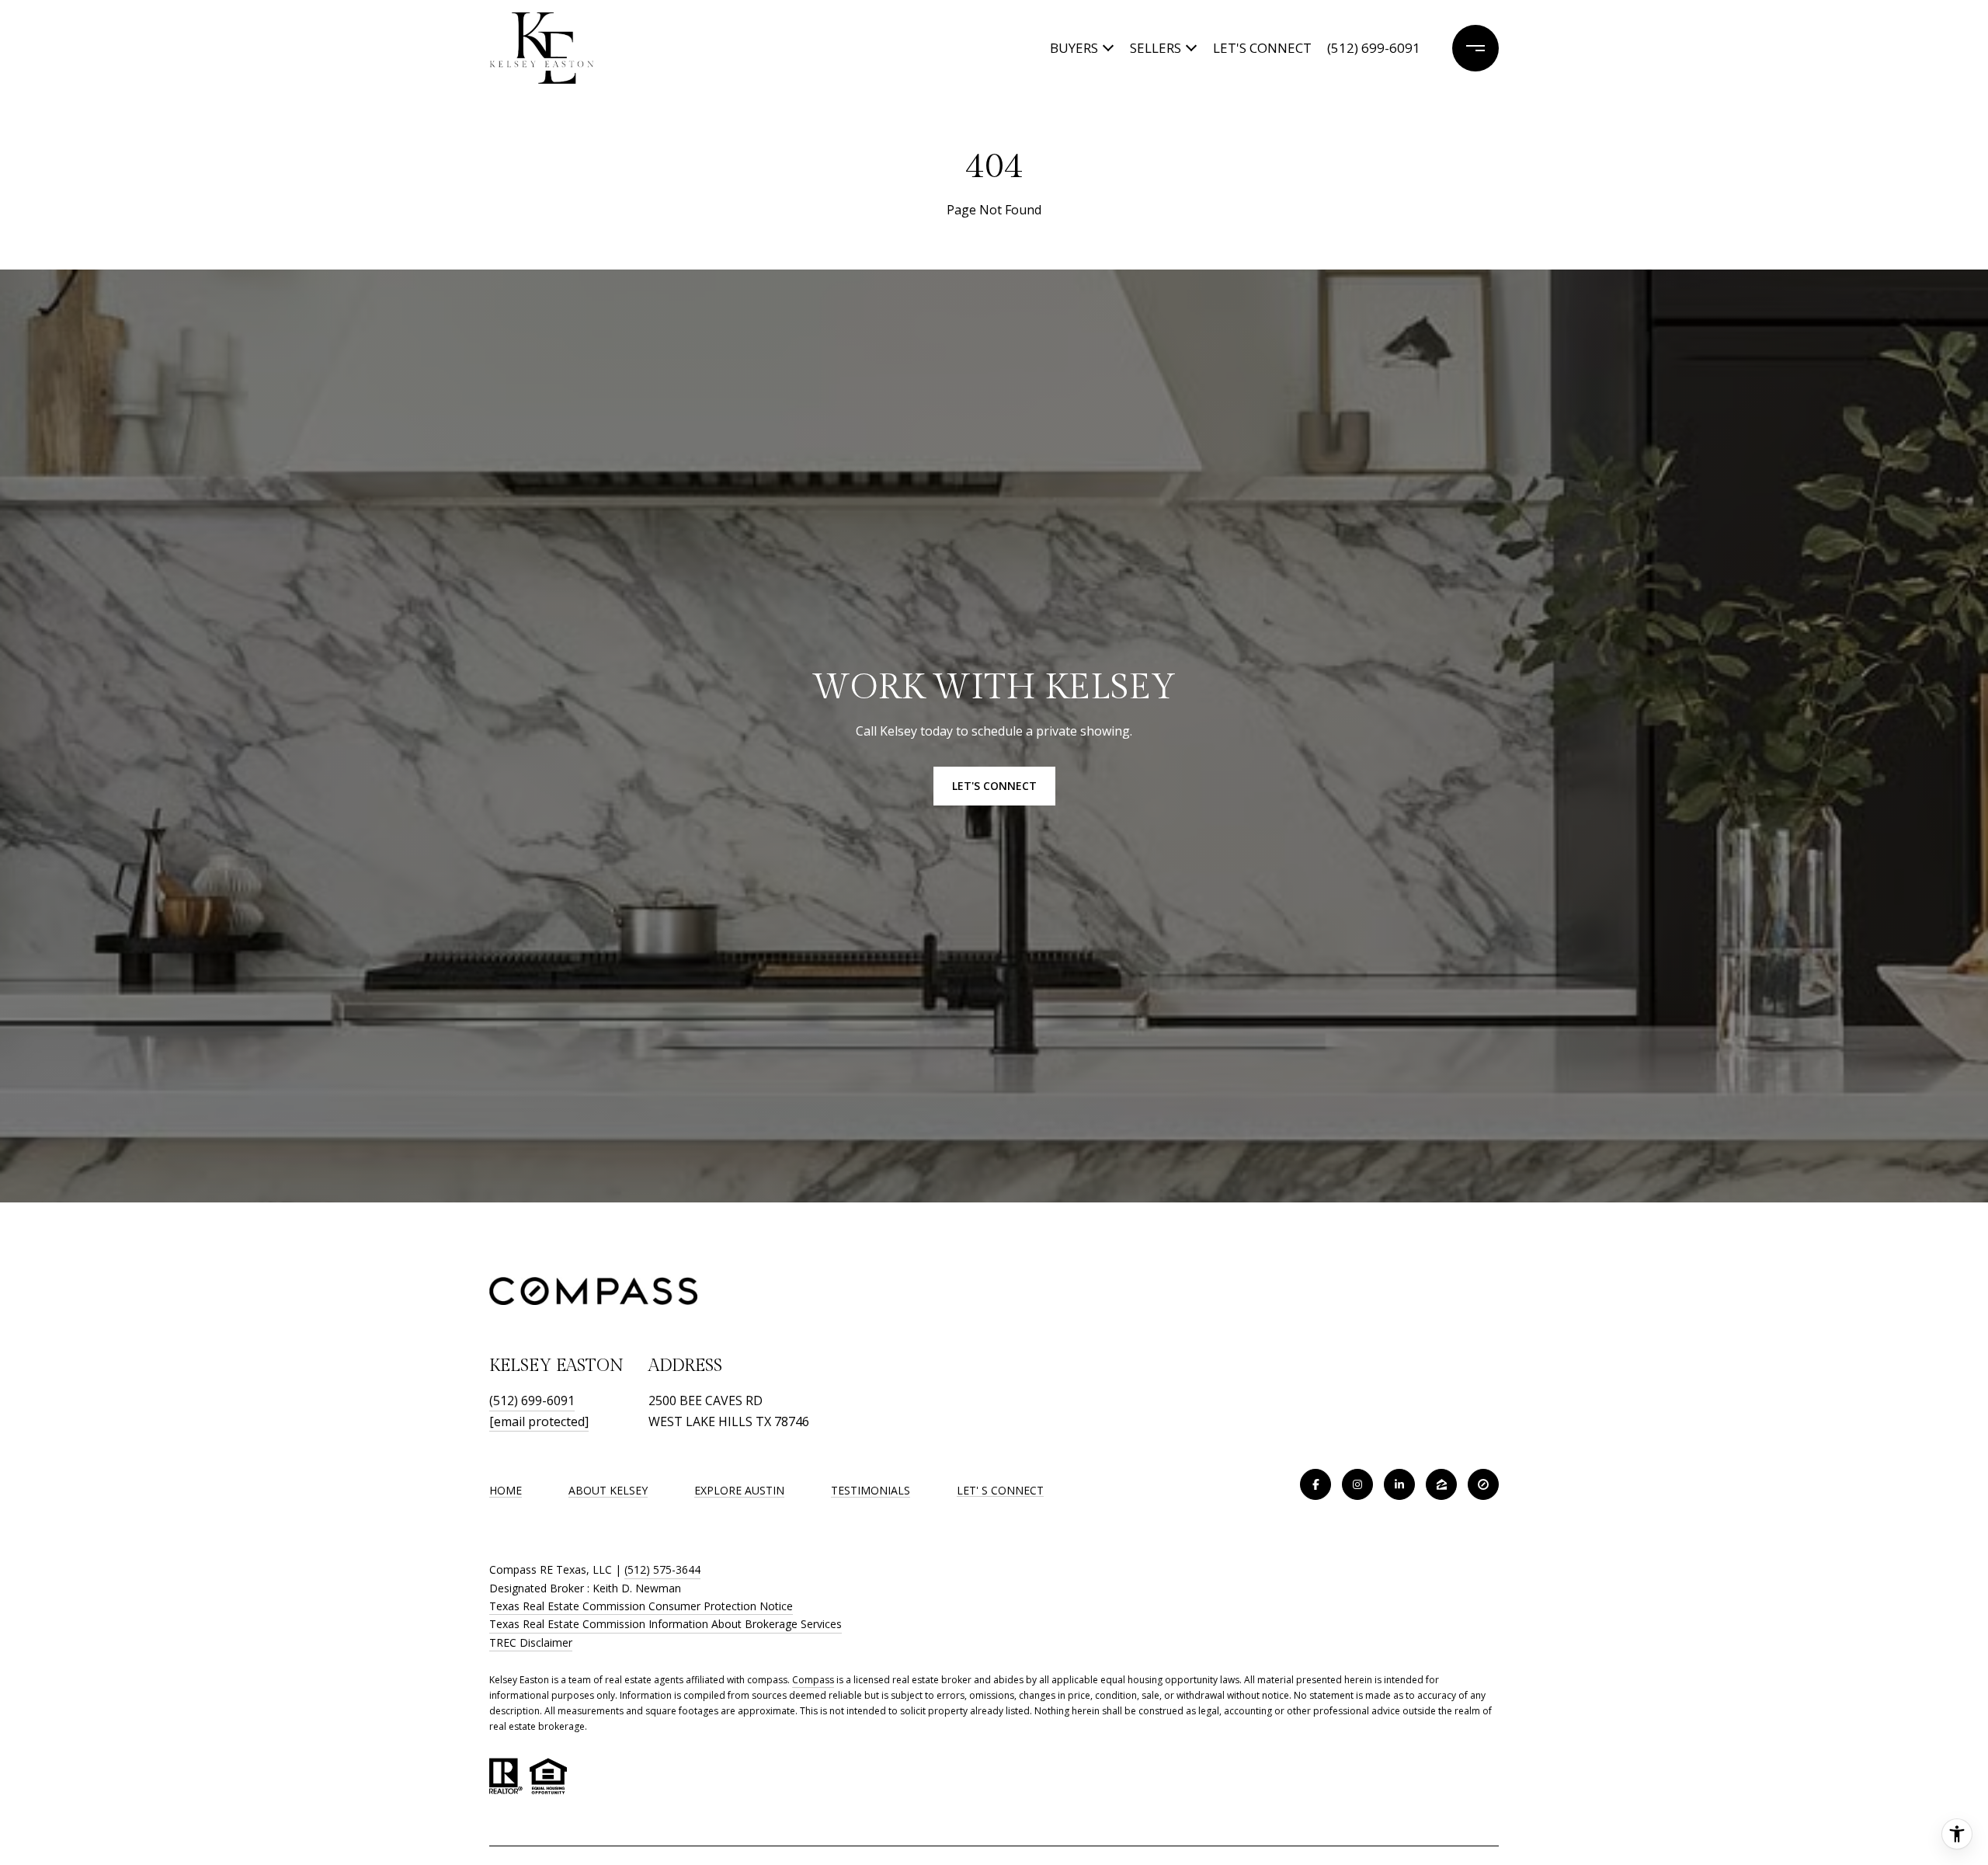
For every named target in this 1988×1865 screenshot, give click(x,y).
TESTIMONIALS (871, 1490)
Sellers (1156, 48)
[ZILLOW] (1441, 1484)
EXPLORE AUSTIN (739, 1490)
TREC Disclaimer (531, 1642)
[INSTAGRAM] (1357, 1484)
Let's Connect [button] (994, 786)
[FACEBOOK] (1315, 1484)
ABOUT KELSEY (608, 1490)
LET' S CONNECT (1000, 1491)
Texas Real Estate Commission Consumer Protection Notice (641, 1606)
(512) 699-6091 (1374, 48)
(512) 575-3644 (662, 1569)
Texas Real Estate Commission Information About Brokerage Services (666, 1624)
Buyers (1074, 48)
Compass (813, 1680)
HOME (506, 1490)
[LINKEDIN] (1399, 1484)
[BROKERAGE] (1483, 1484)
